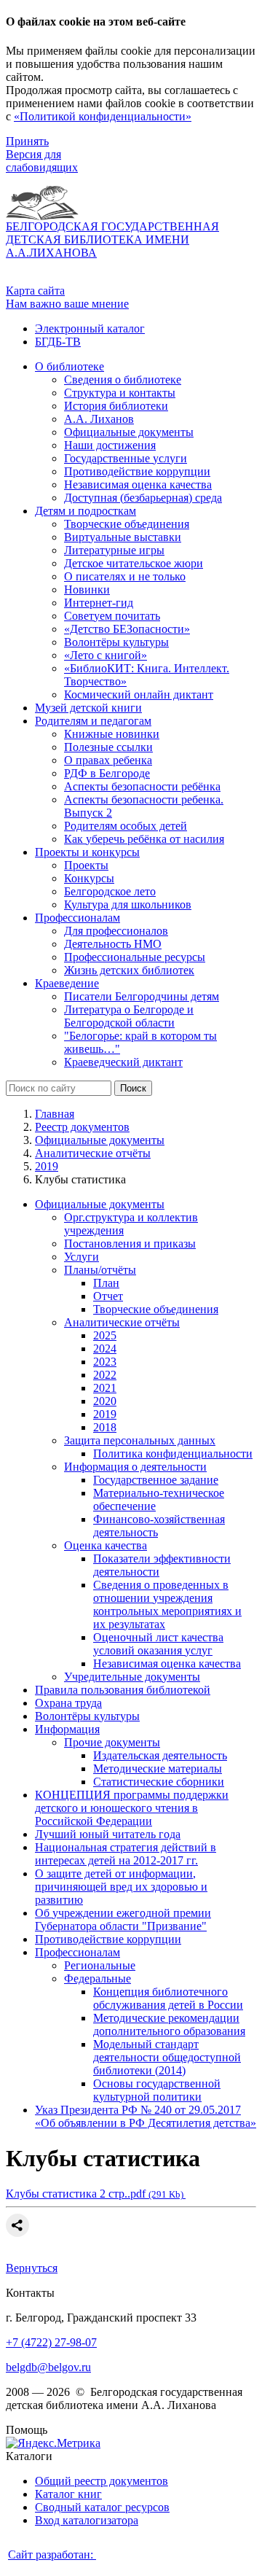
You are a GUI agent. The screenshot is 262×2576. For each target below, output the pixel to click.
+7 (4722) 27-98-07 (51, 2342)
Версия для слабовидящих (42, 161)
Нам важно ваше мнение (67, 304)
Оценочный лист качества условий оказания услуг (158, 1644)
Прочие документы (112, 1742)
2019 (47, 1166)
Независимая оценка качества (167, 1663)
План (106, 1283)
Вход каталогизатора (87, 2520)
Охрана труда (68, 1703)
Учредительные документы (132, 1677)
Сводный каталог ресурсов (102, 2507)
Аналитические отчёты (93, 1153)
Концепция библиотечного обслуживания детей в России (168, 1998)
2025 (105, 1335)
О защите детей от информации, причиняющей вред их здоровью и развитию (121, 1887)
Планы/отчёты (100, 1270)
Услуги (82, 1257)
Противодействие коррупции (108, 1939)
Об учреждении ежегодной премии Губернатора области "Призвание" (123, 1919)
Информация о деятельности (135, 1467)
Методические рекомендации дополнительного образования (169, 2024)
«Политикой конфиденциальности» (103, 116)
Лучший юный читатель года (108, 1834)
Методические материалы (158, 1768)
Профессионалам (78, 1952)
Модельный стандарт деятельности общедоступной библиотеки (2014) (167, 2057)
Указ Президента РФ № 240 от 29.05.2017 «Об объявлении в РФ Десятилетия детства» (146, 2116)
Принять (27, 141)
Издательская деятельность (160, 1755)
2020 (105, 1401)
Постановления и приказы (130, 1244)
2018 (105, 1427)
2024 (105, 1349)
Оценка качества (106, 1545)
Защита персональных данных (140, 1440)
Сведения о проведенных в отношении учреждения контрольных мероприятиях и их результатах (167, 1604)
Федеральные (98, 1978)
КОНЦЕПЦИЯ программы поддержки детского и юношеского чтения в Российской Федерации (132, 1808)
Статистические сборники (159, 1782)
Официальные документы (100, 1140)
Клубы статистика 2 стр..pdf (96, 2194)
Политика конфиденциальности (173, 1454)
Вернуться (32, 2268)
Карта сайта (35, 291)
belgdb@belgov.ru (48, 2367)
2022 (105, 1375)
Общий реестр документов (102, 2481)
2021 (105, 1388)
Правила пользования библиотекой (123, 1690)
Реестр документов (82, 1127)
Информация (67, 1729)
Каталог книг (68, 2494)
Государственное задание (156, 1480)
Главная (55, 1114)
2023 (105, 1362)
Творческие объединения (156, 1309)
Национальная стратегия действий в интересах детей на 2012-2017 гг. (126, 1854)
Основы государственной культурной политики (157, 2090)
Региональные (100, 1965)
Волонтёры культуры (87, 1716)
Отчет (108, 1296)
